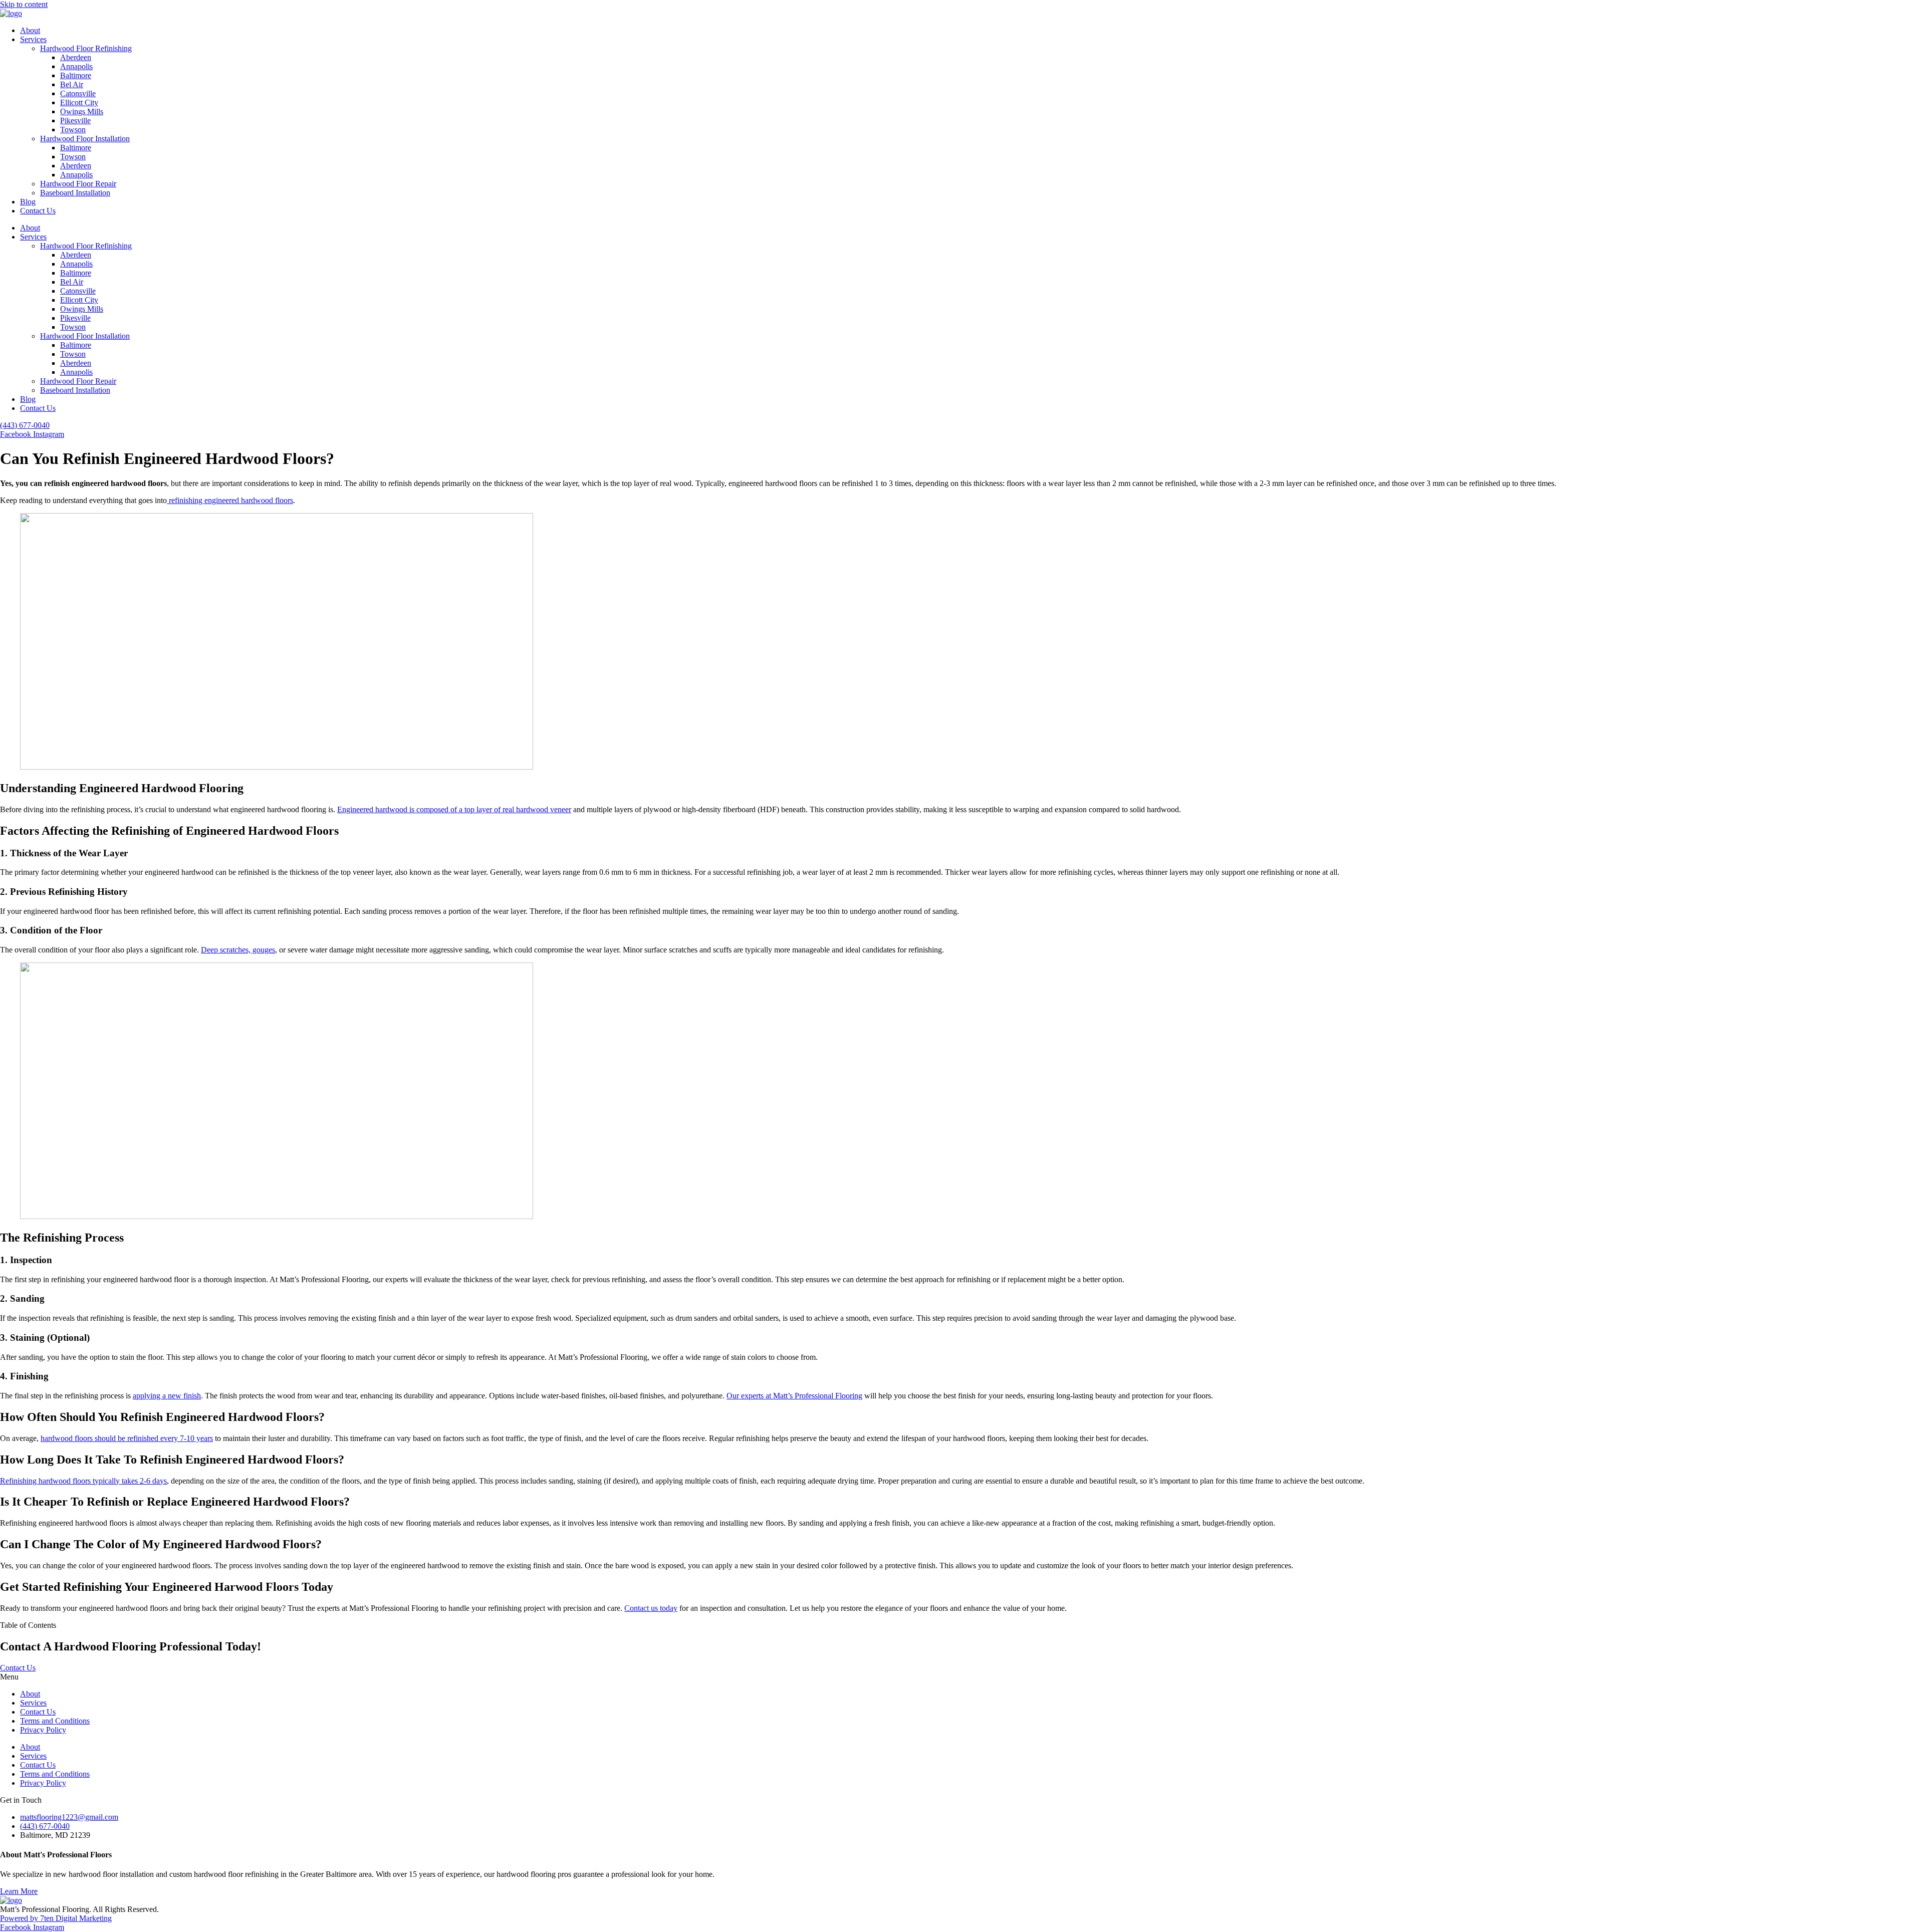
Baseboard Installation (75, 193)
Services (33, 39)
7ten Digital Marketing (76, 1918)
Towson (73, 130)
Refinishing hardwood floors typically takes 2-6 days (83, 1481)
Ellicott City (79, 102)
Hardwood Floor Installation (85, 139)
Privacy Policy (43, 1730)
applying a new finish (167, 1396)
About (30, 30)
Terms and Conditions (55, 1721)
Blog (28, 202)
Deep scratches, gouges (238, 950)
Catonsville (78, 93)
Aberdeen (76, 57)
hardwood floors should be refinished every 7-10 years (127, 1438)
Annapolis (76, 66)
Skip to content (24, 4)
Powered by (20, 1918)
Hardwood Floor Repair (78, 184)
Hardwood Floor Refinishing (86, 48)
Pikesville (75, 120)
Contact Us (38, 211)
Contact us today (651, 1608)
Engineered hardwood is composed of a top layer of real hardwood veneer (454, 809)
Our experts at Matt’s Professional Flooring (794, 1396)
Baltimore (76, 75)
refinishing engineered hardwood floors (230, 500)
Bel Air (72, 84)
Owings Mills (82, 111)
